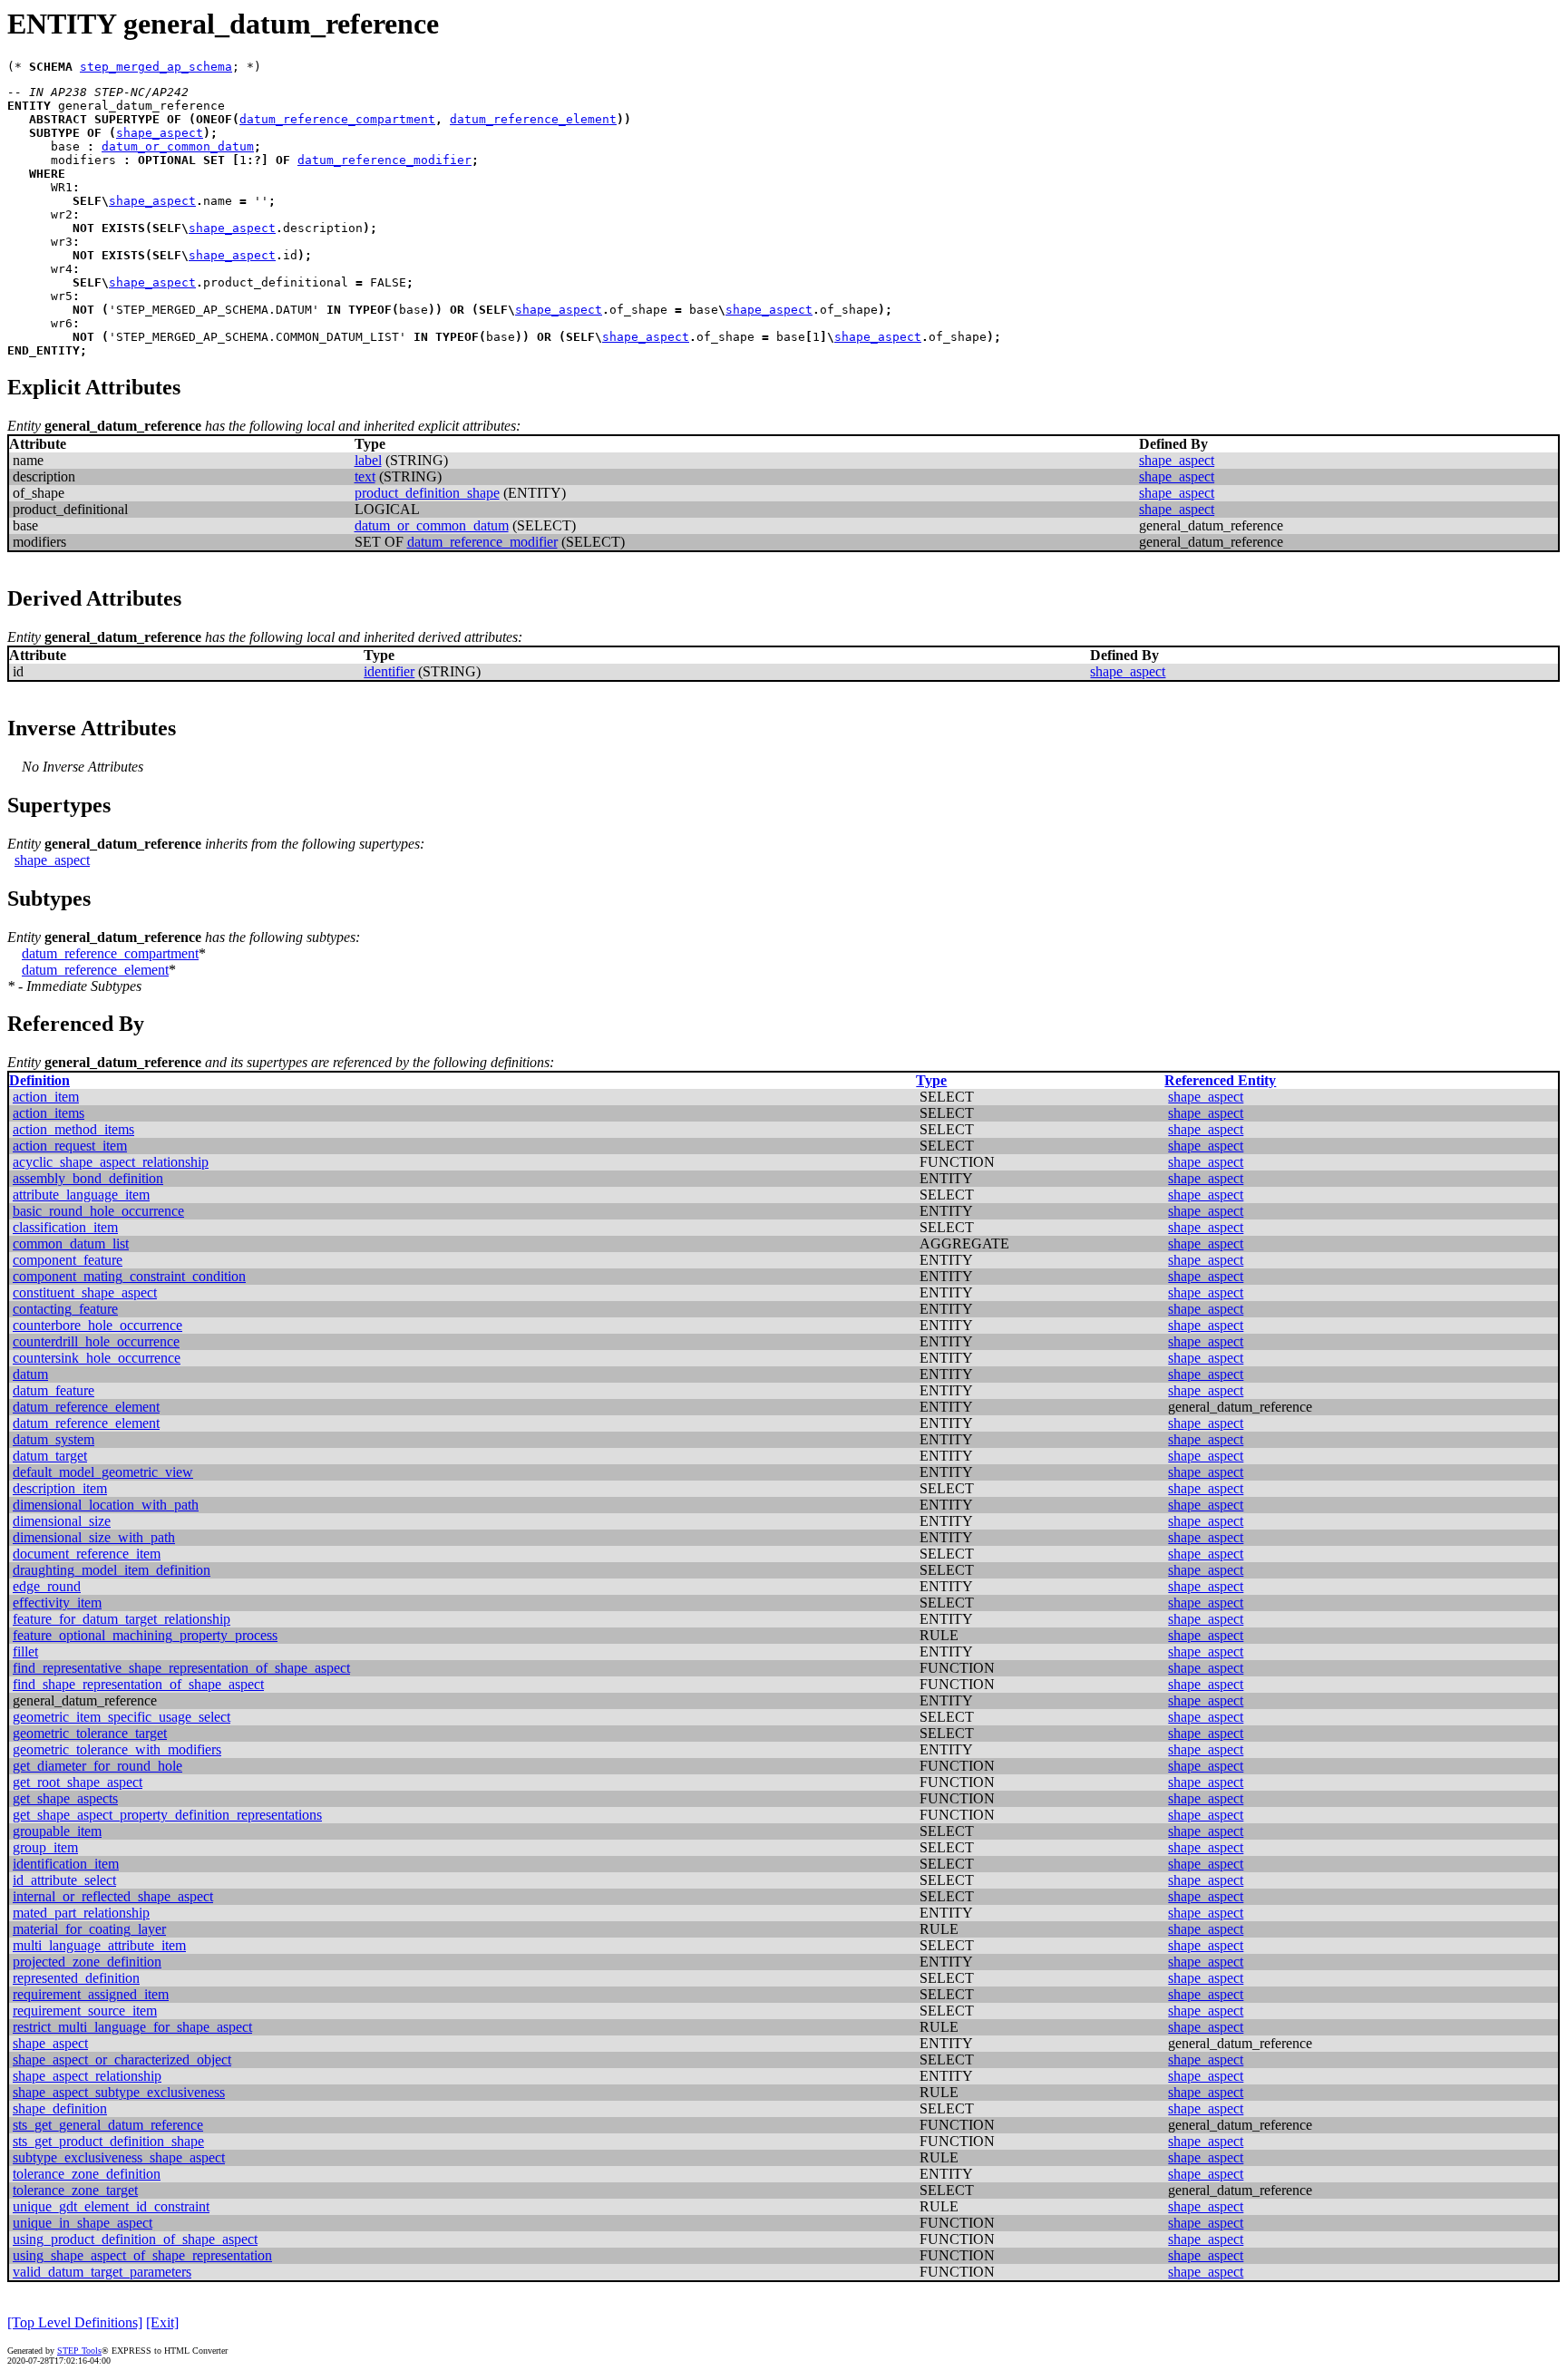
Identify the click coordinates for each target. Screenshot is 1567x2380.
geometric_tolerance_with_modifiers (117, 1749)
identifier (389, 671)
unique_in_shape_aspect (83, 2223)
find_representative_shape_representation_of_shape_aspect (181, 1668)
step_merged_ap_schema (156, 67)
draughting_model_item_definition (112, 1570)
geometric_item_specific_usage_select (122, 1717)
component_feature (68, 1260)
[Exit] (162, 2322)
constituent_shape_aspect (85, 1292)
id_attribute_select (64, 1880)
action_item (46, 1097)
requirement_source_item (85, 2011)
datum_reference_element (533, 119)
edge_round (47, 1586)
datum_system (54, 1439)
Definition (39, 1080)
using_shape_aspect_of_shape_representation (142, 2255)
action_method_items (73, 1129)
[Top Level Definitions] (75, 2322)
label (368, 460)
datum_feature (54, 1390)
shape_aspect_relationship (87, 2076)
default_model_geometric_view (103, 1472)
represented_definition (76, 1978)
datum (30, 1374)
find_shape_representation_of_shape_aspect (138, 1684)
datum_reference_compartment (337, 119)
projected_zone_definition (87, 1962)
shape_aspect (160, 133)
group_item (45, 1847)
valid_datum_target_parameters (102, 2272)
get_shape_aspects (65, 1798)
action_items (49, 1113)
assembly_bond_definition (88, 1178)
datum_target (50, 1456)
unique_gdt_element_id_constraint (111, 2206)
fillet (25, 1651)
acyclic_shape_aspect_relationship (111, 1162)
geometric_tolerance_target (90, 1733)
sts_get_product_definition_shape (108, 2141)
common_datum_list (71, 1243)
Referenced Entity (1220, 1080)
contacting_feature (65, 1309)
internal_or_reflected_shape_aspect (113, 1896)
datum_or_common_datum (178, 146)
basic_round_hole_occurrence (98, 1211)
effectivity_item (57, 1603)
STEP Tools (79, 2351)
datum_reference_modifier (384, 160)
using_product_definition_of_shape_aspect (135, 2239)
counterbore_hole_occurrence (97, 1325)
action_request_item (70, 1146)
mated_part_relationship (81, 1913)
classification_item (65, 1227)
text (365, 476)
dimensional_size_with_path (94, 1537)
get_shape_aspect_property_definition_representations (167, 1815)
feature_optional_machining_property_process (145, 1635)
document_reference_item (87, 1554)
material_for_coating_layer (89, 1929)
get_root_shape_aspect (78, 1782)
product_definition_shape (427, 493)
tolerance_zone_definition (87, 2174)
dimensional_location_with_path (106, 1505)
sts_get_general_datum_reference (108, 2125)
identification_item (66, 1864)
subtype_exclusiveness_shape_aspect (119, 2157)
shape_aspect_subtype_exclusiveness (119, 2092)
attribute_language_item (81, 1195)
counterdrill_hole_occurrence (96, 1341)
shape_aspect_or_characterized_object (122, 2059)
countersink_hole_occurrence (97, 1358)
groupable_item (57, 1831)
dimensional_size (62, 1521)
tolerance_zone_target (75, 2190)
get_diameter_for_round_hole (97, 1766)
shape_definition (60, 2108)
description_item (60, 1488)
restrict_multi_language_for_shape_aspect (132, 2027)
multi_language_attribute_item (99, 1945)
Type (931, 1080)
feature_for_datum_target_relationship (122, 1619)
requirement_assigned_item (91, 1994)
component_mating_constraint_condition (129, 1276)
